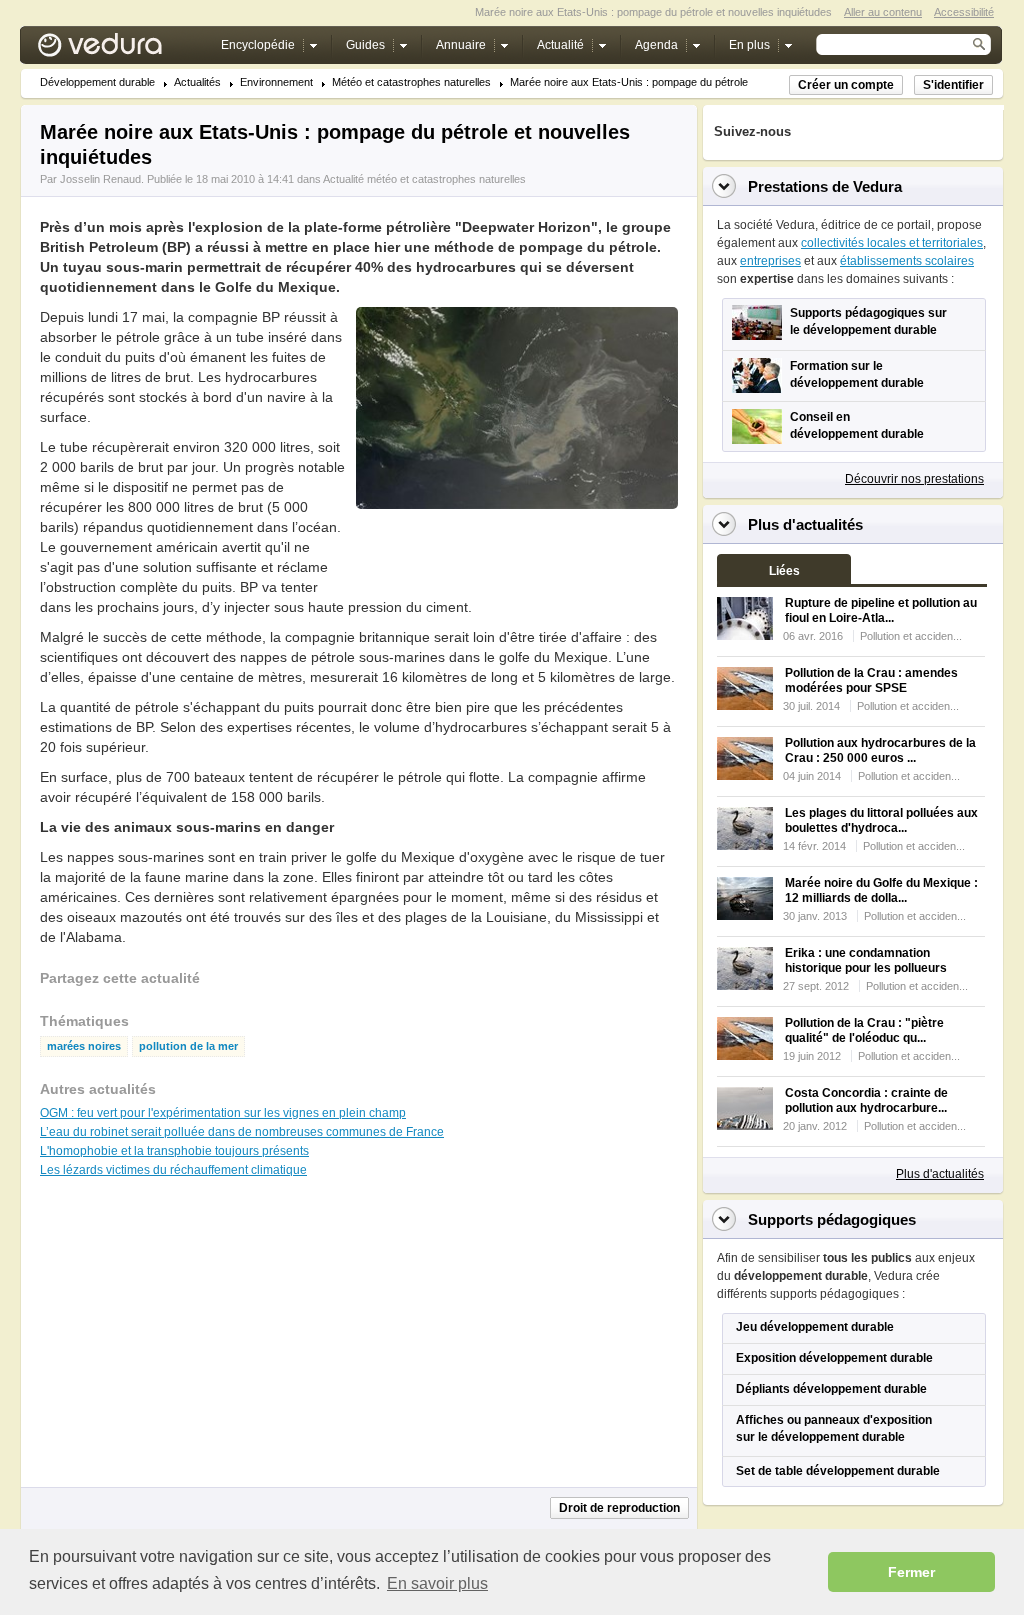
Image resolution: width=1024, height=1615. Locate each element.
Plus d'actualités (940, 1174)
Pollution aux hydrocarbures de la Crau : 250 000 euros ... (880, 750)
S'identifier (953, 85)
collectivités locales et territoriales (892, 243)
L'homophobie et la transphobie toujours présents (174, 1151)
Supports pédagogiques (832, 1219)
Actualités (197, 82)
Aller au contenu (883, 12)
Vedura (123, 49)
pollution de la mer (188, 1046)
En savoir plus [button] (437, 1583)
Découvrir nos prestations (914, 479)
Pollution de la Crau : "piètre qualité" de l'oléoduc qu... (864, 1030)
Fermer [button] (911, 1572)
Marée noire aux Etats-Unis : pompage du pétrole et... (639, 82)
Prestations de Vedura (825, 186)
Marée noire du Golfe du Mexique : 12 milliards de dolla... (881, 890)
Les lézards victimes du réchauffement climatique (173, 1170)
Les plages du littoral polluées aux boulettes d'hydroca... (881, 820)
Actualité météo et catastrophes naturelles (424, 179)
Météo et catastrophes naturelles (411, 82)
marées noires (84, 1046)
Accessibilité (964, 12)
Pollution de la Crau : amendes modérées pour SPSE (871, 680)
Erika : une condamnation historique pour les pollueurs (866, 960)
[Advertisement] (516, 554)
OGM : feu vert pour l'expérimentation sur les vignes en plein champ (223, 1113)
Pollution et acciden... (911, 636)
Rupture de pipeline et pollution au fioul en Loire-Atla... (881, 610)
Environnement (276, 82)
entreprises (770, 261)
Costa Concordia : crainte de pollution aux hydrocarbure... (866, 1100)
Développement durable (97, 82)
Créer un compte (846, 85)
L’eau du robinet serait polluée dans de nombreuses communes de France (242, 1132)
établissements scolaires (907, 261)
